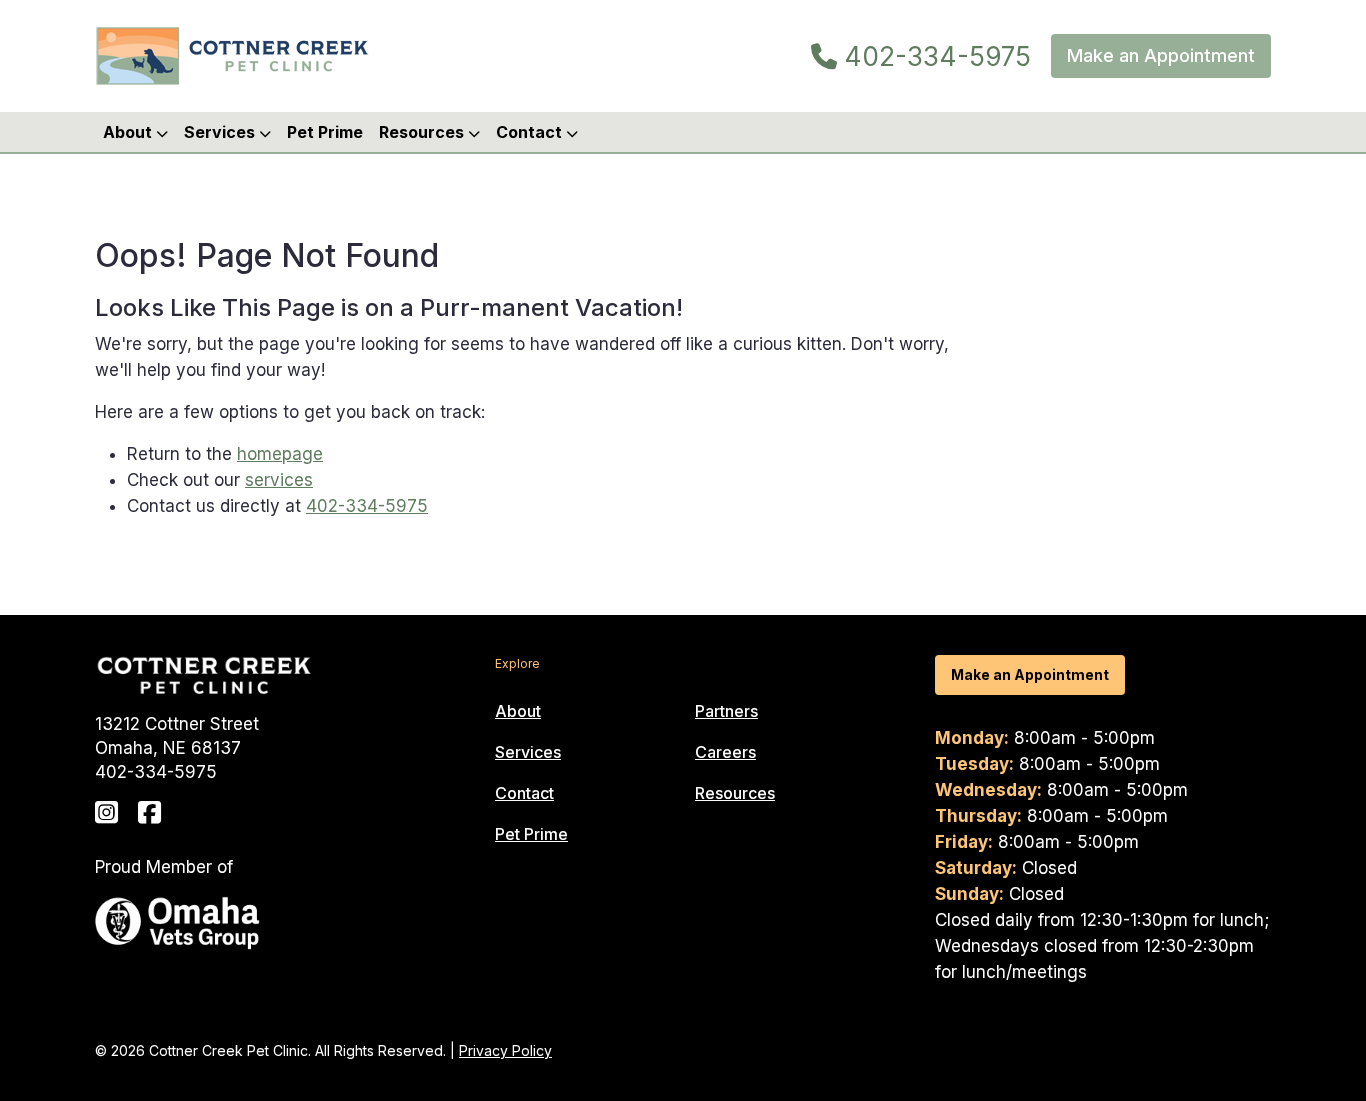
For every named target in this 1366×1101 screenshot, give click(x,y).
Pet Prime (325, 132)
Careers (725, 752)
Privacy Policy (505, 1050)
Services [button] (221, 132)
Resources (735, 793)
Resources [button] (423, 132)
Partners (726, 711)
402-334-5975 (934, 57)
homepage (280, 454)
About (518, 711)
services (279, 480)
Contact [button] (531, 132)
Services (528, 752)
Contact (524, 793)
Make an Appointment (1161, 55)
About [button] (129, 132)
